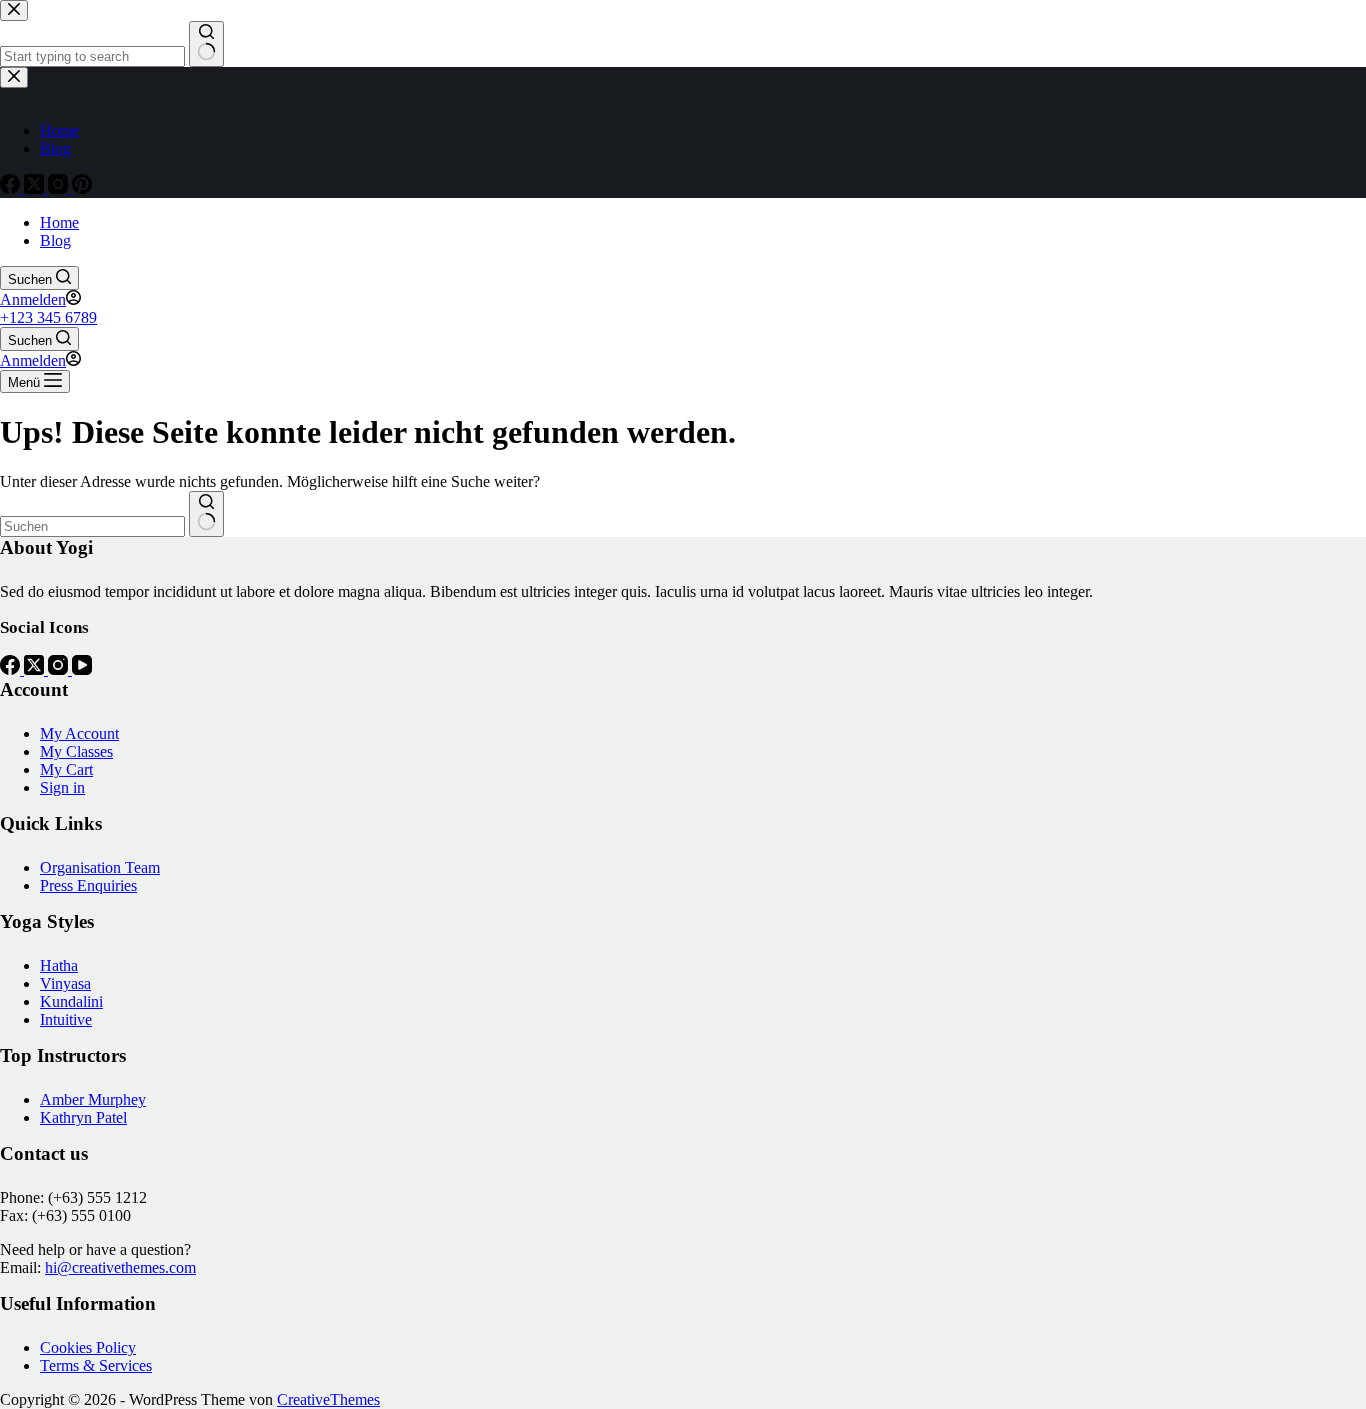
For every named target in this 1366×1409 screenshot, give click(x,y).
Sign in (62, 787)
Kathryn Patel (83, 1117)
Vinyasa (65, 983)
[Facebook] (12, 669)
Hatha (59, 965)
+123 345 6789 (48, 317)
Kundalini (71, 1001)
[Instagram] (60, 669)
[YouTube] (82, 669)
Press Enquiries (88, 885)
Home (59, 222)
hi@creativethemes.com (120, 1267)
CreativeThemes (328, 1399)
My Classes (76, 751)
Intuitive (66, 1019)
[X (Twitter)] (36, 669)
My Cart (66, 769)
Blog (55, 240)
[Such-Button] (206, 514)
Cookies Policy (88, 1347)
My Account (79, 733)
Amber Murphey (93, 1099)
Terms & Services (96, 1365)
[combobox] (92, 526)
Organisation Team (100, 867)
